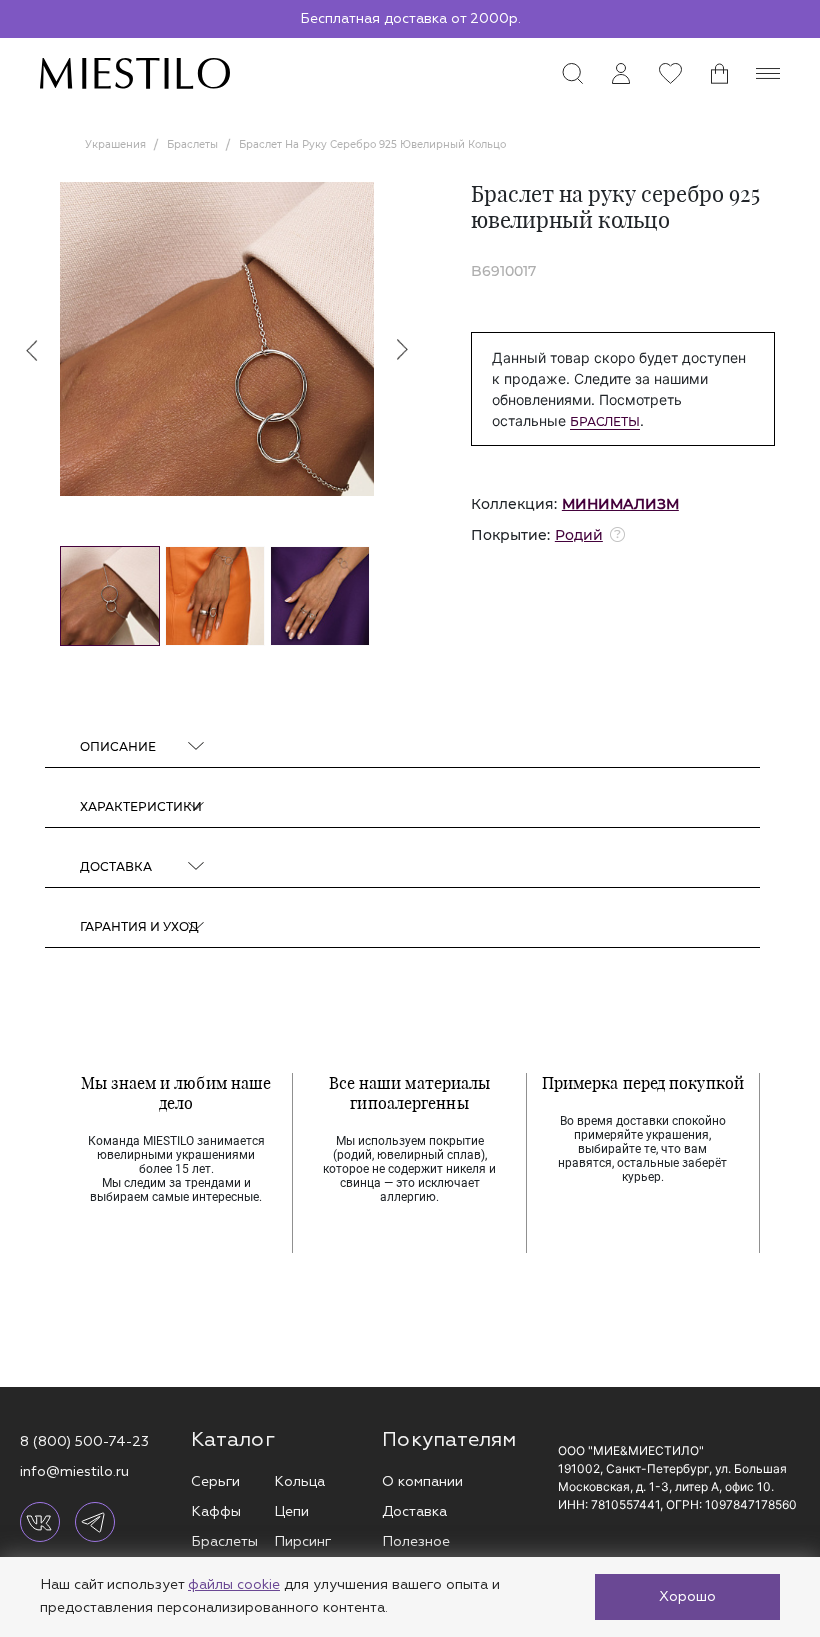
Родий (579, 535)
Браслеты (605, 421)
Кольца (299, 1481)
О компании (422, 1481)
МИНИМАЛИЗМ (620, 504)
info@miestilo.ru (74, 1471)
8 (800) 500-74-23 (84, 1441)
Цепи (291, 1511)
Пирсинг (302, 1541)
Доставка (414, 1511)
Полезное (416, 1541)
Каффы (216, 1511)
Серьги (215, 1481)
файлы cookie (234, 1584)
